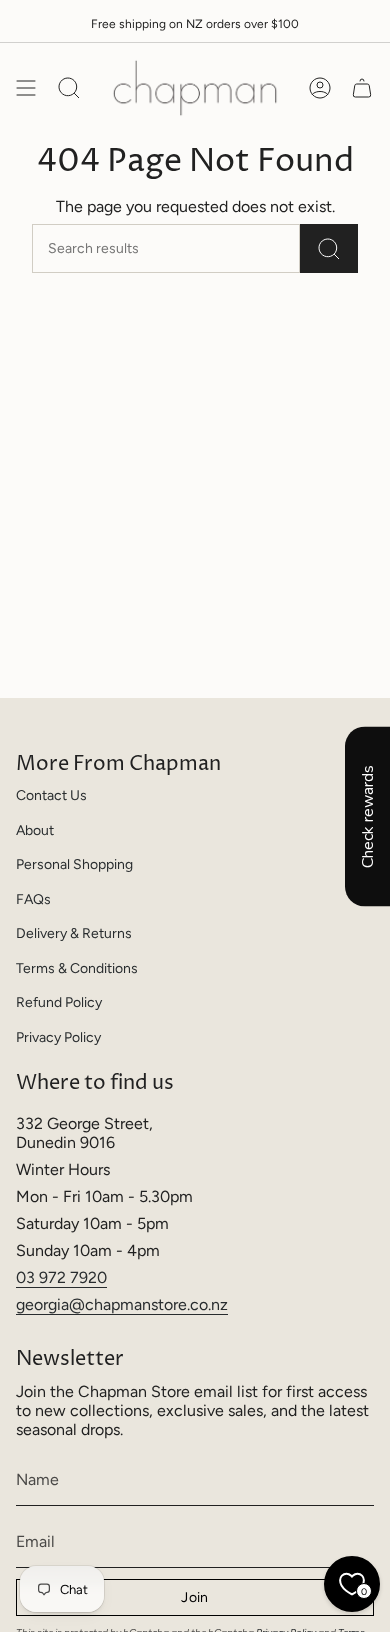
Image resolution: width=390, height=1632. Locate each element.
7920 (88, 1277)
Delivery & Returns (74, 933)
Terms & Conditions (77, 968)
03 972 (43, 1277)
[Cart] (362, 88)
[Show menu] (26, 88)
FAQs (33, 899)
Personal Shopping (74, 864)
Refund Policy (59, 1002)
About (35, 830)
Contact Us (51, 795)
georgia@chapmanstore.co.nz (122, 1304)
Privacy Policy (58, 1037)
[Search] (329, 248)
